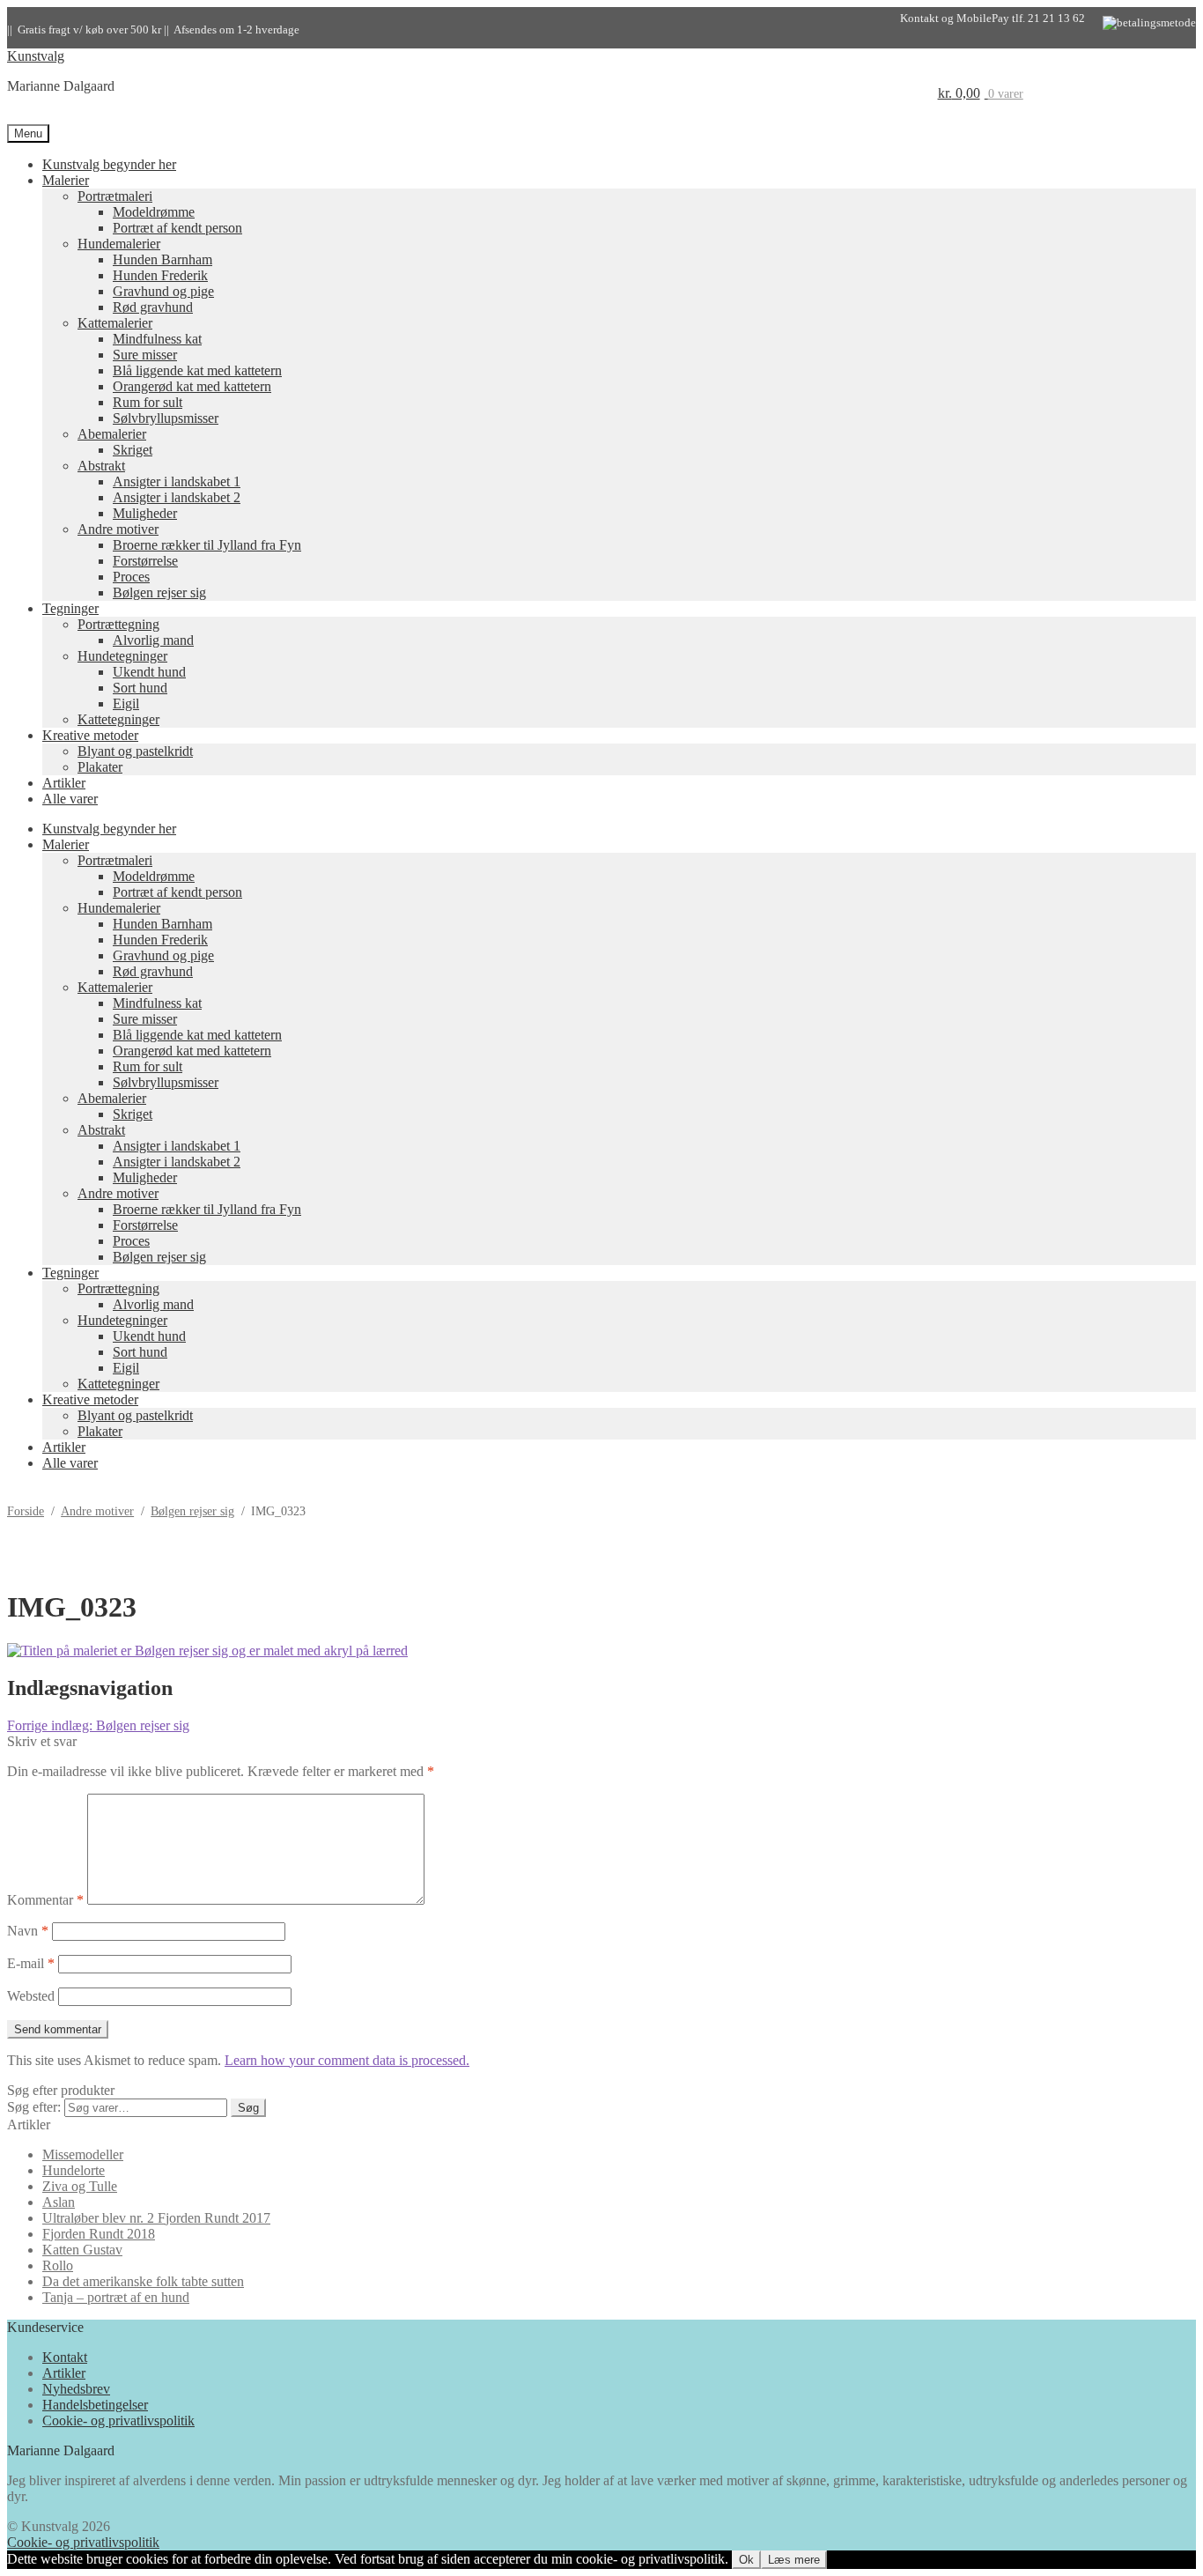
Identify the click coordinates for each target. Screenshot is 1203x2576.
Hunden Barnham (162, 259)
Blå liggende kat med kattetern (197, 370)
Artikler (64, 783)
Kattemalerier (115, 323)
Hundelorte (74, 2170)
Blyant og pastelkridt (135, 751)
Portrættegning (118, 624)
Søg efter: (34, 2107)
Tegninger (70, 608)
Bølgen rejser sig (159, 592)
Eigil (126, 703)
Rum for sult (148, 402)
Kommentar (45, 1900)
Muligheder (145, 513)
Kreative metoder (90, 735)
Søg (248, 2108)
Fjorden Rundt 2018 (99, 2234)
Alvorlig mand (153, 640)
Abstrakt (101, 466)
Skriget (133, 450)
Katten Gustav (82, 2250)
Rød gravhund (153, 307)
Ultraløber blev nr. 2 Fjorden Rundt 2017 (156, 2218)
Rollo (58, 2265)
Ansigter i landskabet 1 (177, 481)
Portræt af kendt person (177, 228)
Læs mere (794, 2560)
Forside (26, 1511)
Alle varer (70, 799)
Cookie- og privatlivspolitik (118, 2421)
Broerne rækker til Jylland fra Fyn (207, 545)
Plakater (100, 767)
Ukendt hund (149, 672)
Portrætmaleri (115, 196)
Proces (131, 577)
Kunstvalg (36, 56)
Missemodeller (83, 2154)
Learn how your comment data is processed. (347, 2060)
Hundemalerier (119, 244)
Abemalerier (112, 434)
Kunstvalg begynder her (109, 164)
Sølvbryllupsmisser (166, 418)
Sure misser (145, 355)
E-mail (31, 1963)
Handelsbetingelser (95, 2405)
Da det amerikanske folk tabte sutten (143, 2281)
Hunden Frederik (160, 275)
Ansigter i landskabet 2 (177, 497)
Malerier (66, 180)
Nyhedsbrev (76, 2389)
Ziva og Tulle (80, 2186)
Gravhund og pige (163, 291)
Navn (28, 1931)
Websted (31, 1996)
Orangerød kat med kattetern (192, 386)
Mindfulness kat (157, 339)
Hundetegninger (122, 656)
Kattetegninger (118, 719)
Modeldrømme (154, 212)
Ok (746, 2560)
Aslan (59, 2202)
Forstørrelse (145, 561)
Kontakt (65, 2357)
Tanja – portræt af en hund (116, 2297)
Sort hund (140, 688)
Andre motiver (118, 529)
